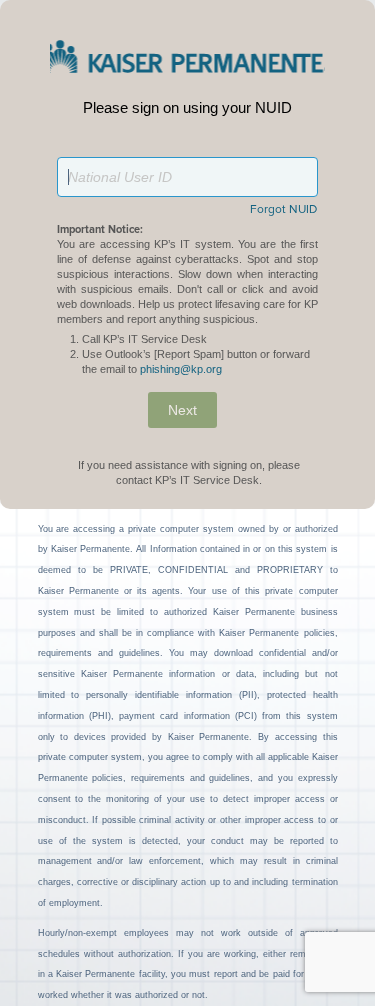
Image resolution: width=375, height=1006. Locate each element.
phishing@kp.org (181, 369)
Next (182, 410)
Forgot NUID (283, 210)
